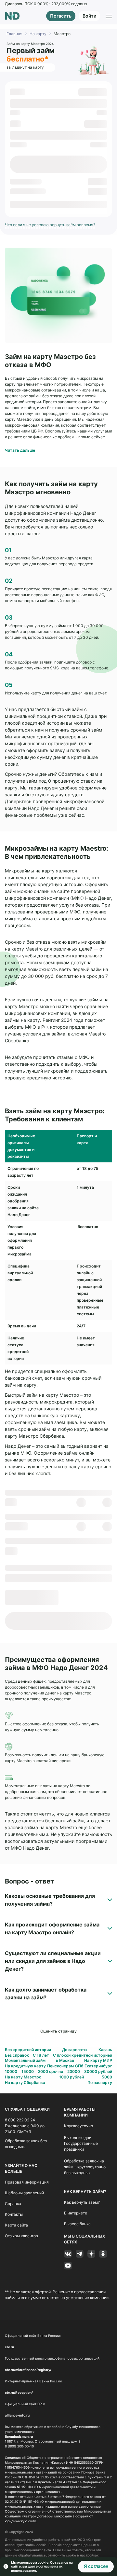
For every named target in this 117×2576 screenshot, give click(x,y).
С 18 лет (41, 2055)
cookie (43, 2562)
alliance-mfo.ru (17, 2415)
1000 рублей (71, 2077)
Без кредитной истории (28, 2050)
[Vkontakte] (68, 2254)
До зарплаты (75, 2050)
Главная (14, 34)
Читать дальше (20, 450)
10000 (11, 2071)
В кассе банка (77, 2224)
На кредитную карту (25, 2066)
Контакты (14, 2214)
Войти (89, 16)
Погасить (61, 16)
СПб (79, 2066)
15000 (28, 2071)
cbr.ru (9, 2347)
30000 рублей (98, 2071)
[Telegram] (80, 2254)
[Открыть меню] (109, 16)
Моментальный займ (25, 2060)
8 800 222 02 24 (20, 2120)
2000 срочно (51, 2071)
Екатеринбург (98, 2066)
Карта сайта (16, 2225)
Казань (105, 2050)
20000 (74, 2071)
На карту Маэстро (23, 2077)
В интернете (76, 2213)
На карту (38, 34)
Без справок (17, 2055)
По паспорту (100, 2083)
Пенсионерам (60, 2066)
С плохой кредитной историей (83, 2055)
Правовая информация (27, 2182)
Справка (13, 2204)
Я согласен (96, 2566)
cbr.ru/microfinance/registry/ (28, 2370)
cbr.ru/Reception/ (19, 2392)
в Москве (65, 2060)
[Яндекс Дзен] (91, 2254)
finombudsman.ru (19, 2436)
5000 (107, 2077)
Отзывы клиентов (21, 2236)
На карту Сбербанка (25, 2083)
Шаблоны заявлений (24, 2193)
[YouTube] (68, 2266)
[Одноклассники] (103, 2254)
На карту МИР (98, 2060)
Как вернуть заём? (82, 2202)
